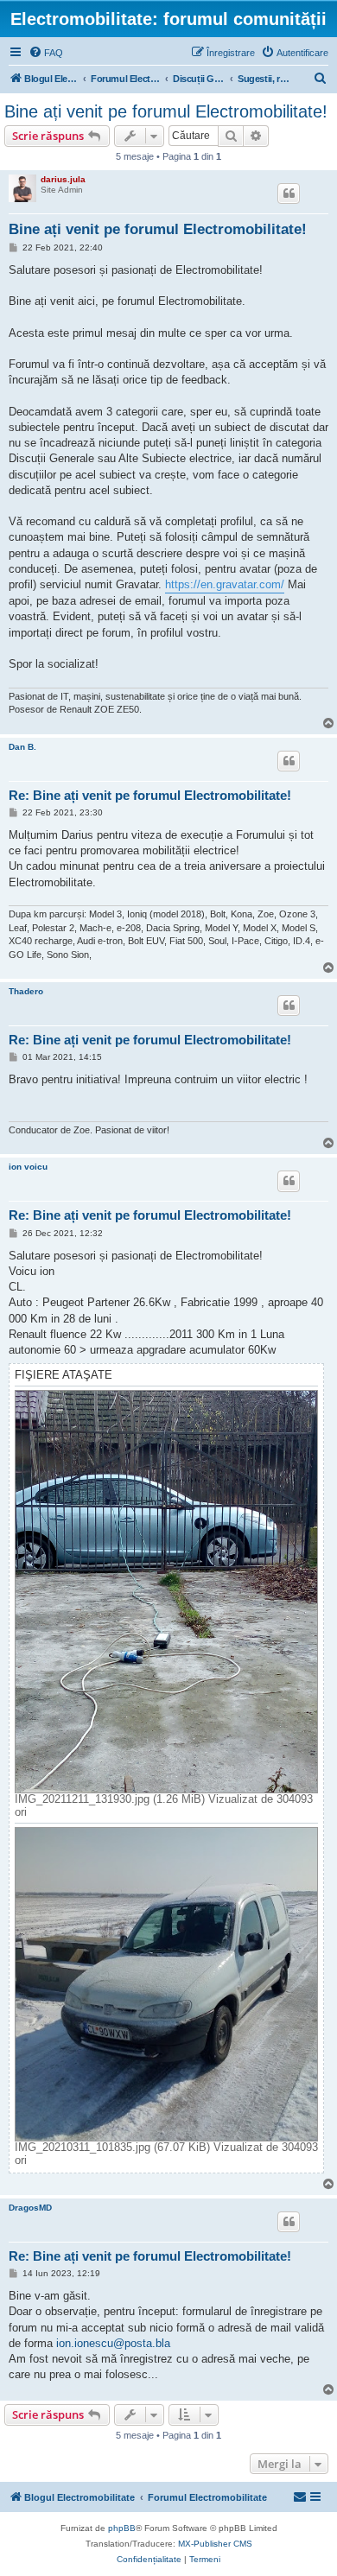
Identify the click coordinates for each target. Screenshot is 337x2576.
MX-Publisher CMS (215, 2544)
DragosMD (30, 2208)
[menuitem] (46, 53)
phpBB (122, 2528)
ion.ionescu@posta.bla (113, 2343)
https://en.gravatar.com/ (225, 584)
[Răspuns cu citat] (289, 194)
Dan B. (22, 747)
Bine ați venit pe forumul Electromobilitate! (166, 111)
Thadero (26, 991)
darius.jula (63, 179)
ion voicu (28, 1167)
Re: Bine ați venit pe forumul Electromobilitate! (150, 795)
